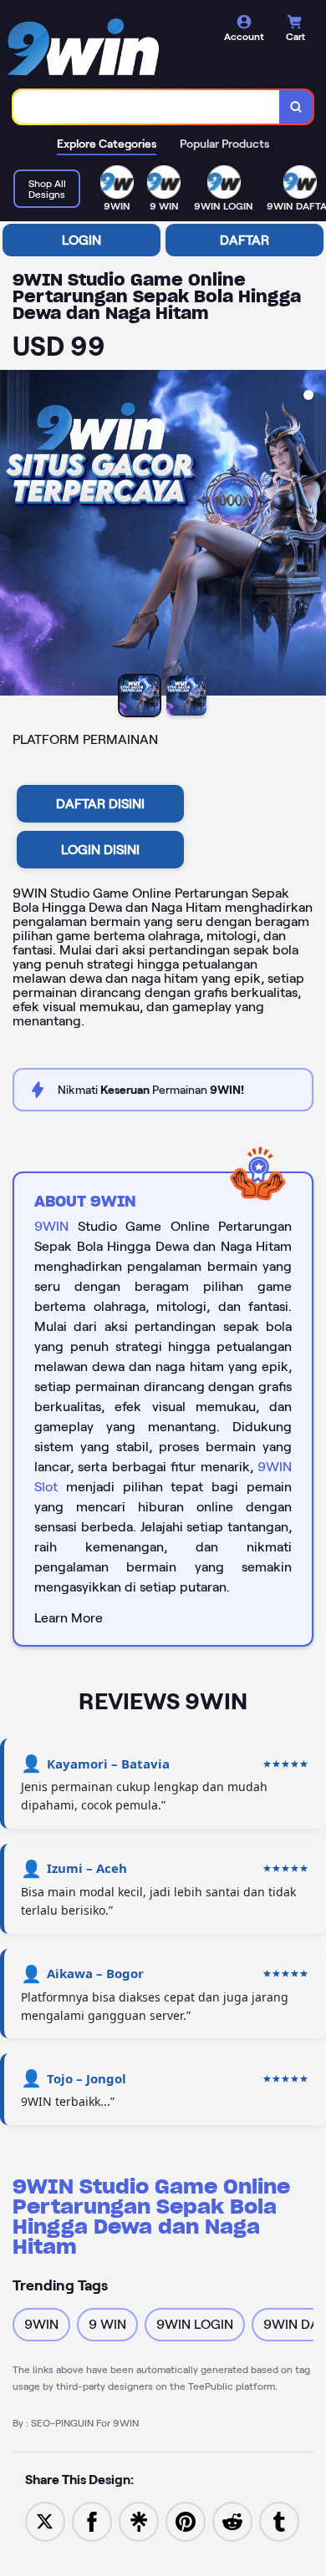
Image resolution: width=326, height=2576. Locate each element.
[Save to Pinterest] (186, 2520)
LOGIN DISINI (100, 850)
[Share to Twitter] (45, 2520)
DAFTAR (244, 240)
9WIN (51, 1226)
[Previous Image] (13, 535)
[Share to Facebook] (92, 2520)
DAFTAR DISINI (100, 804)
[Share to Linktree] (139, 2520)
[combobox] (147, 107)
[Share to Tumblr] (279, 2520)
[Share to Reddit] (232, 2520)
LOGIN (81, 240)
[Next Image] (313, 535)
